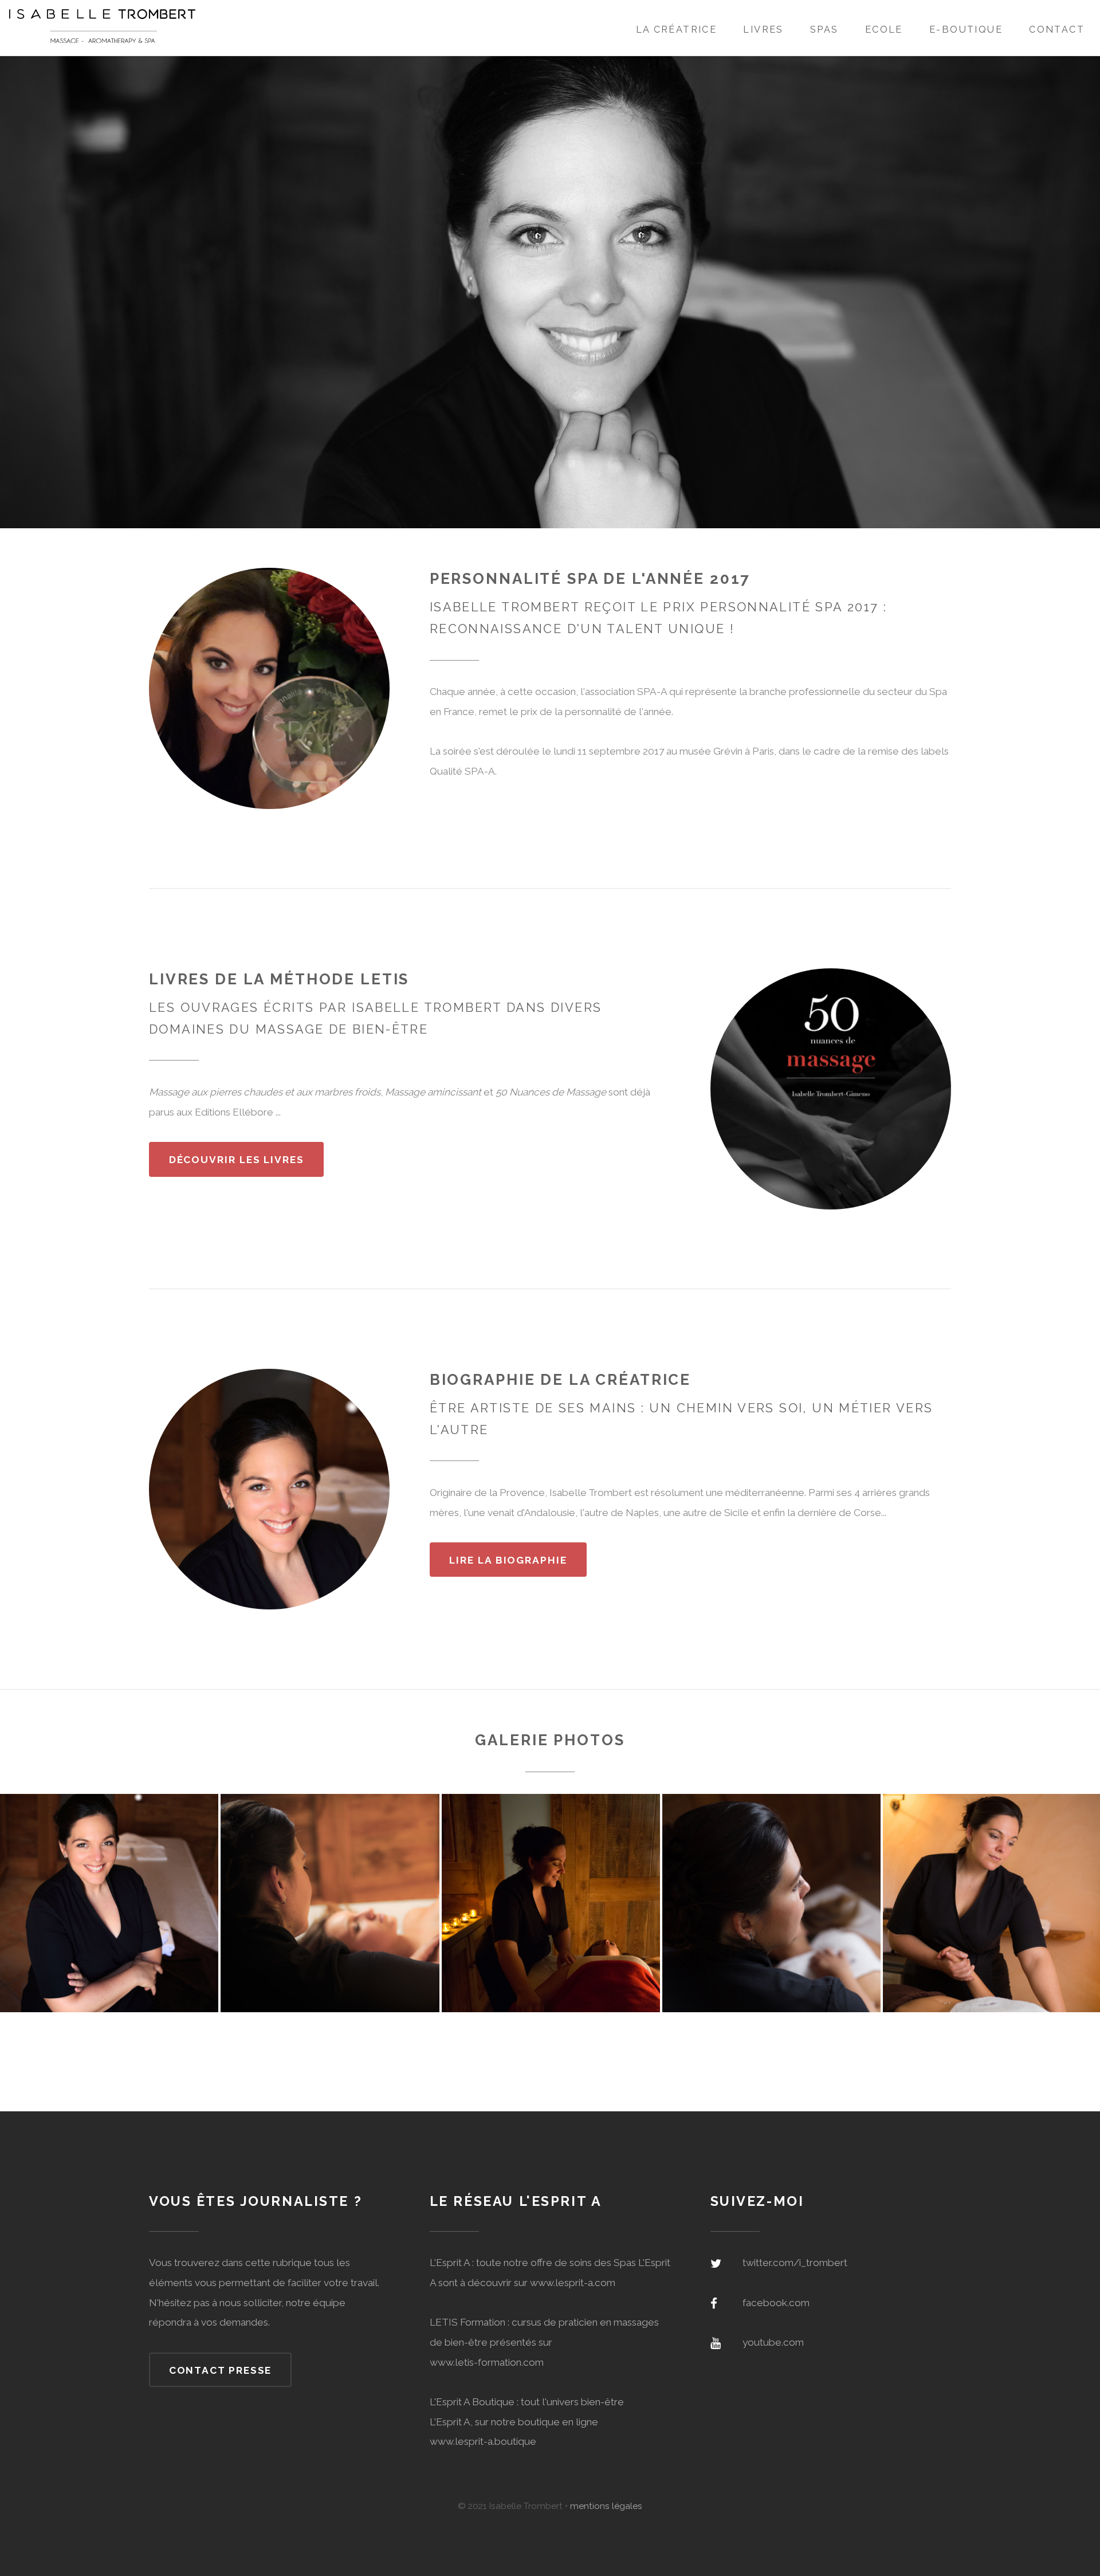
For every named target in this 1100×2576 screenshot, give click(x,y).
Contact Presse (221, 2370)
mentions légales (606, 2506)
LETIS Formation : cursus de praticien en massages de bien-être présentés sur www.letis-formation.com (544, 2342)
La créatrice (677, 30)
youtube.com (773, 2342)
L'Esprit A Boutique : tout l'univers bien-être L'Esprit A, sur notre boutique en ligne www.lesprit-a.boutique (527, 2422)
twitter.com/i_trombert (795, 2263)
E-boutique (966, 30)
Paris (763, 751)
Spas (824, 30)
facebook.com (776, 2303)
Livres (763, 30)
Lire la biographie (508, 1560)
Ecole (884, 30)
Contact (1057, 30)
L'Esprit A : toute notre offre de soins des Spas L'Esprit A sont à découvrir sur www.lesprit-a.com (550, 2273)
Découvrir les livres (237, 1160)
